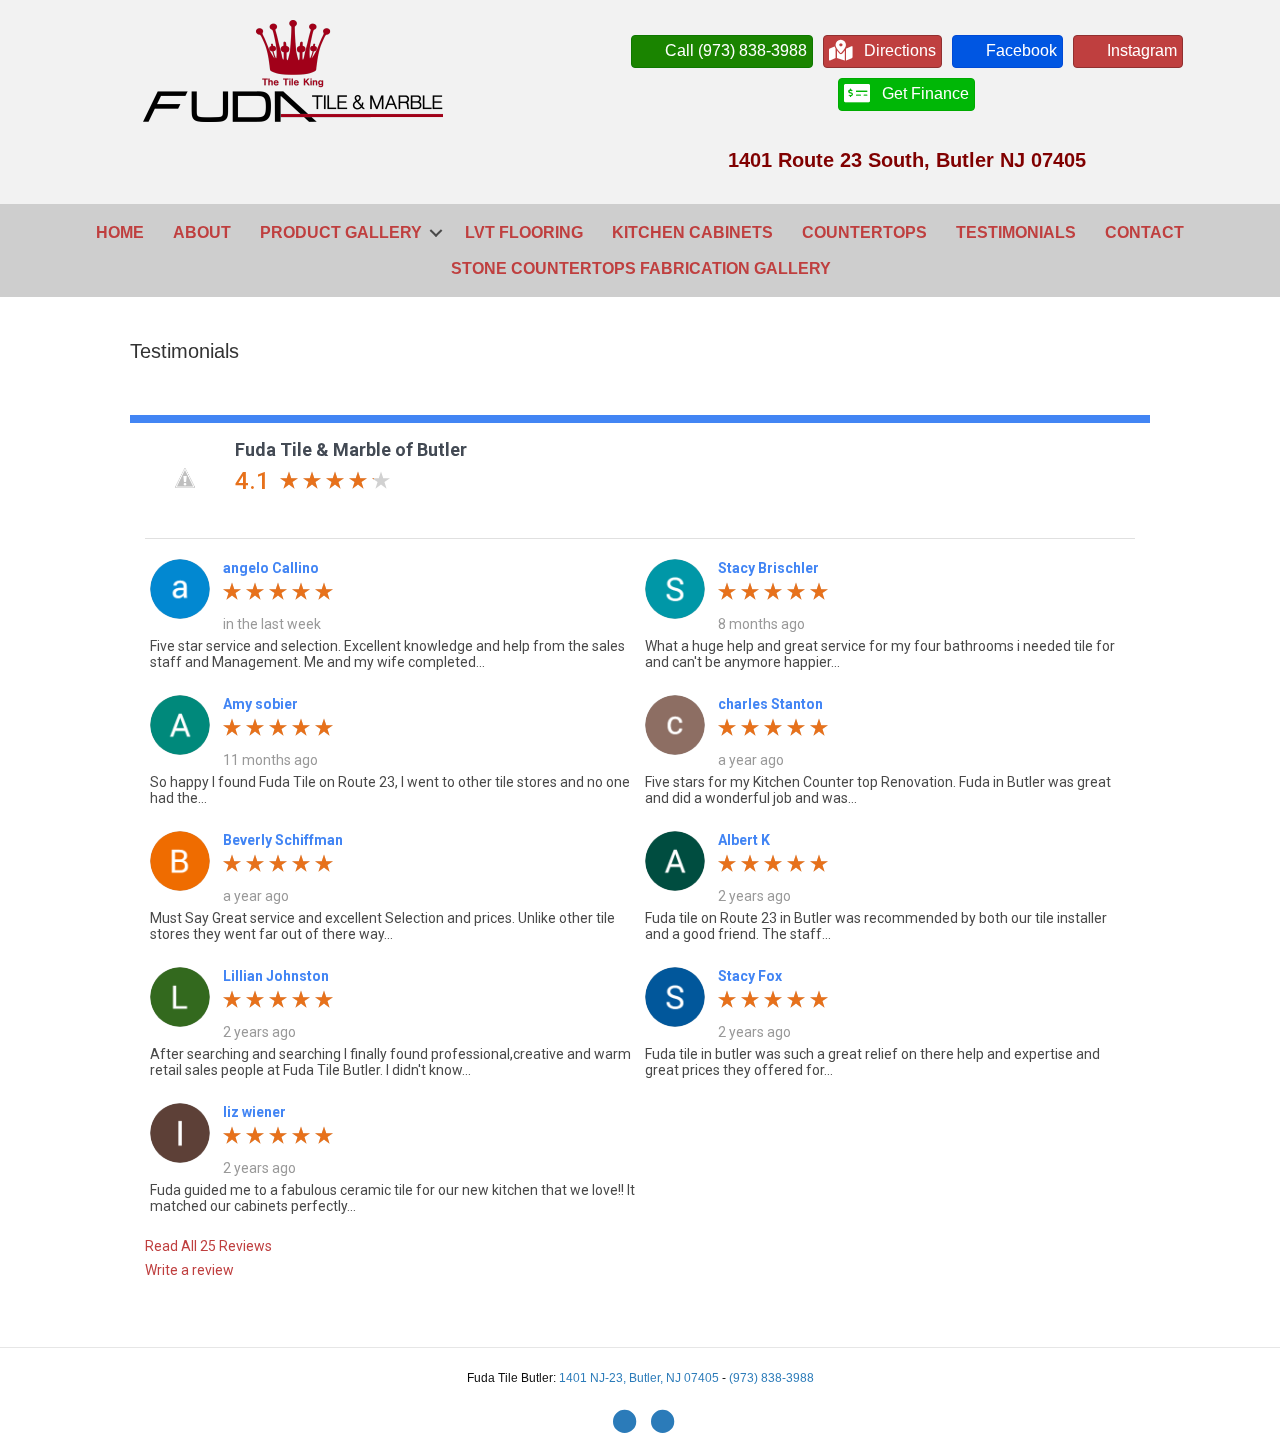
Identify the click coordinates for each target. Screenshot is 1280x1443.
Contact (1144, 232)
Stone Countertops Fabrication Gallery (641, 268)
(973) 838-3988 (771, 1378)
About (202, 232)
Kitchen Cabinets (692, 232)
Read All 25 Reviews (208, 1246)
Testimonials (1016, 232)
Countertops (864, 232)
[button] (436, 233)
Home (120, 232)
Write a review (189, 1270)
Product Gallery (341, 232)
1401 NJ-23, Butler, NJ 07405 (640, 1378)
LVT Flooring (524, 232)
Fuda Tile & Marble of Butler (351, 449)
